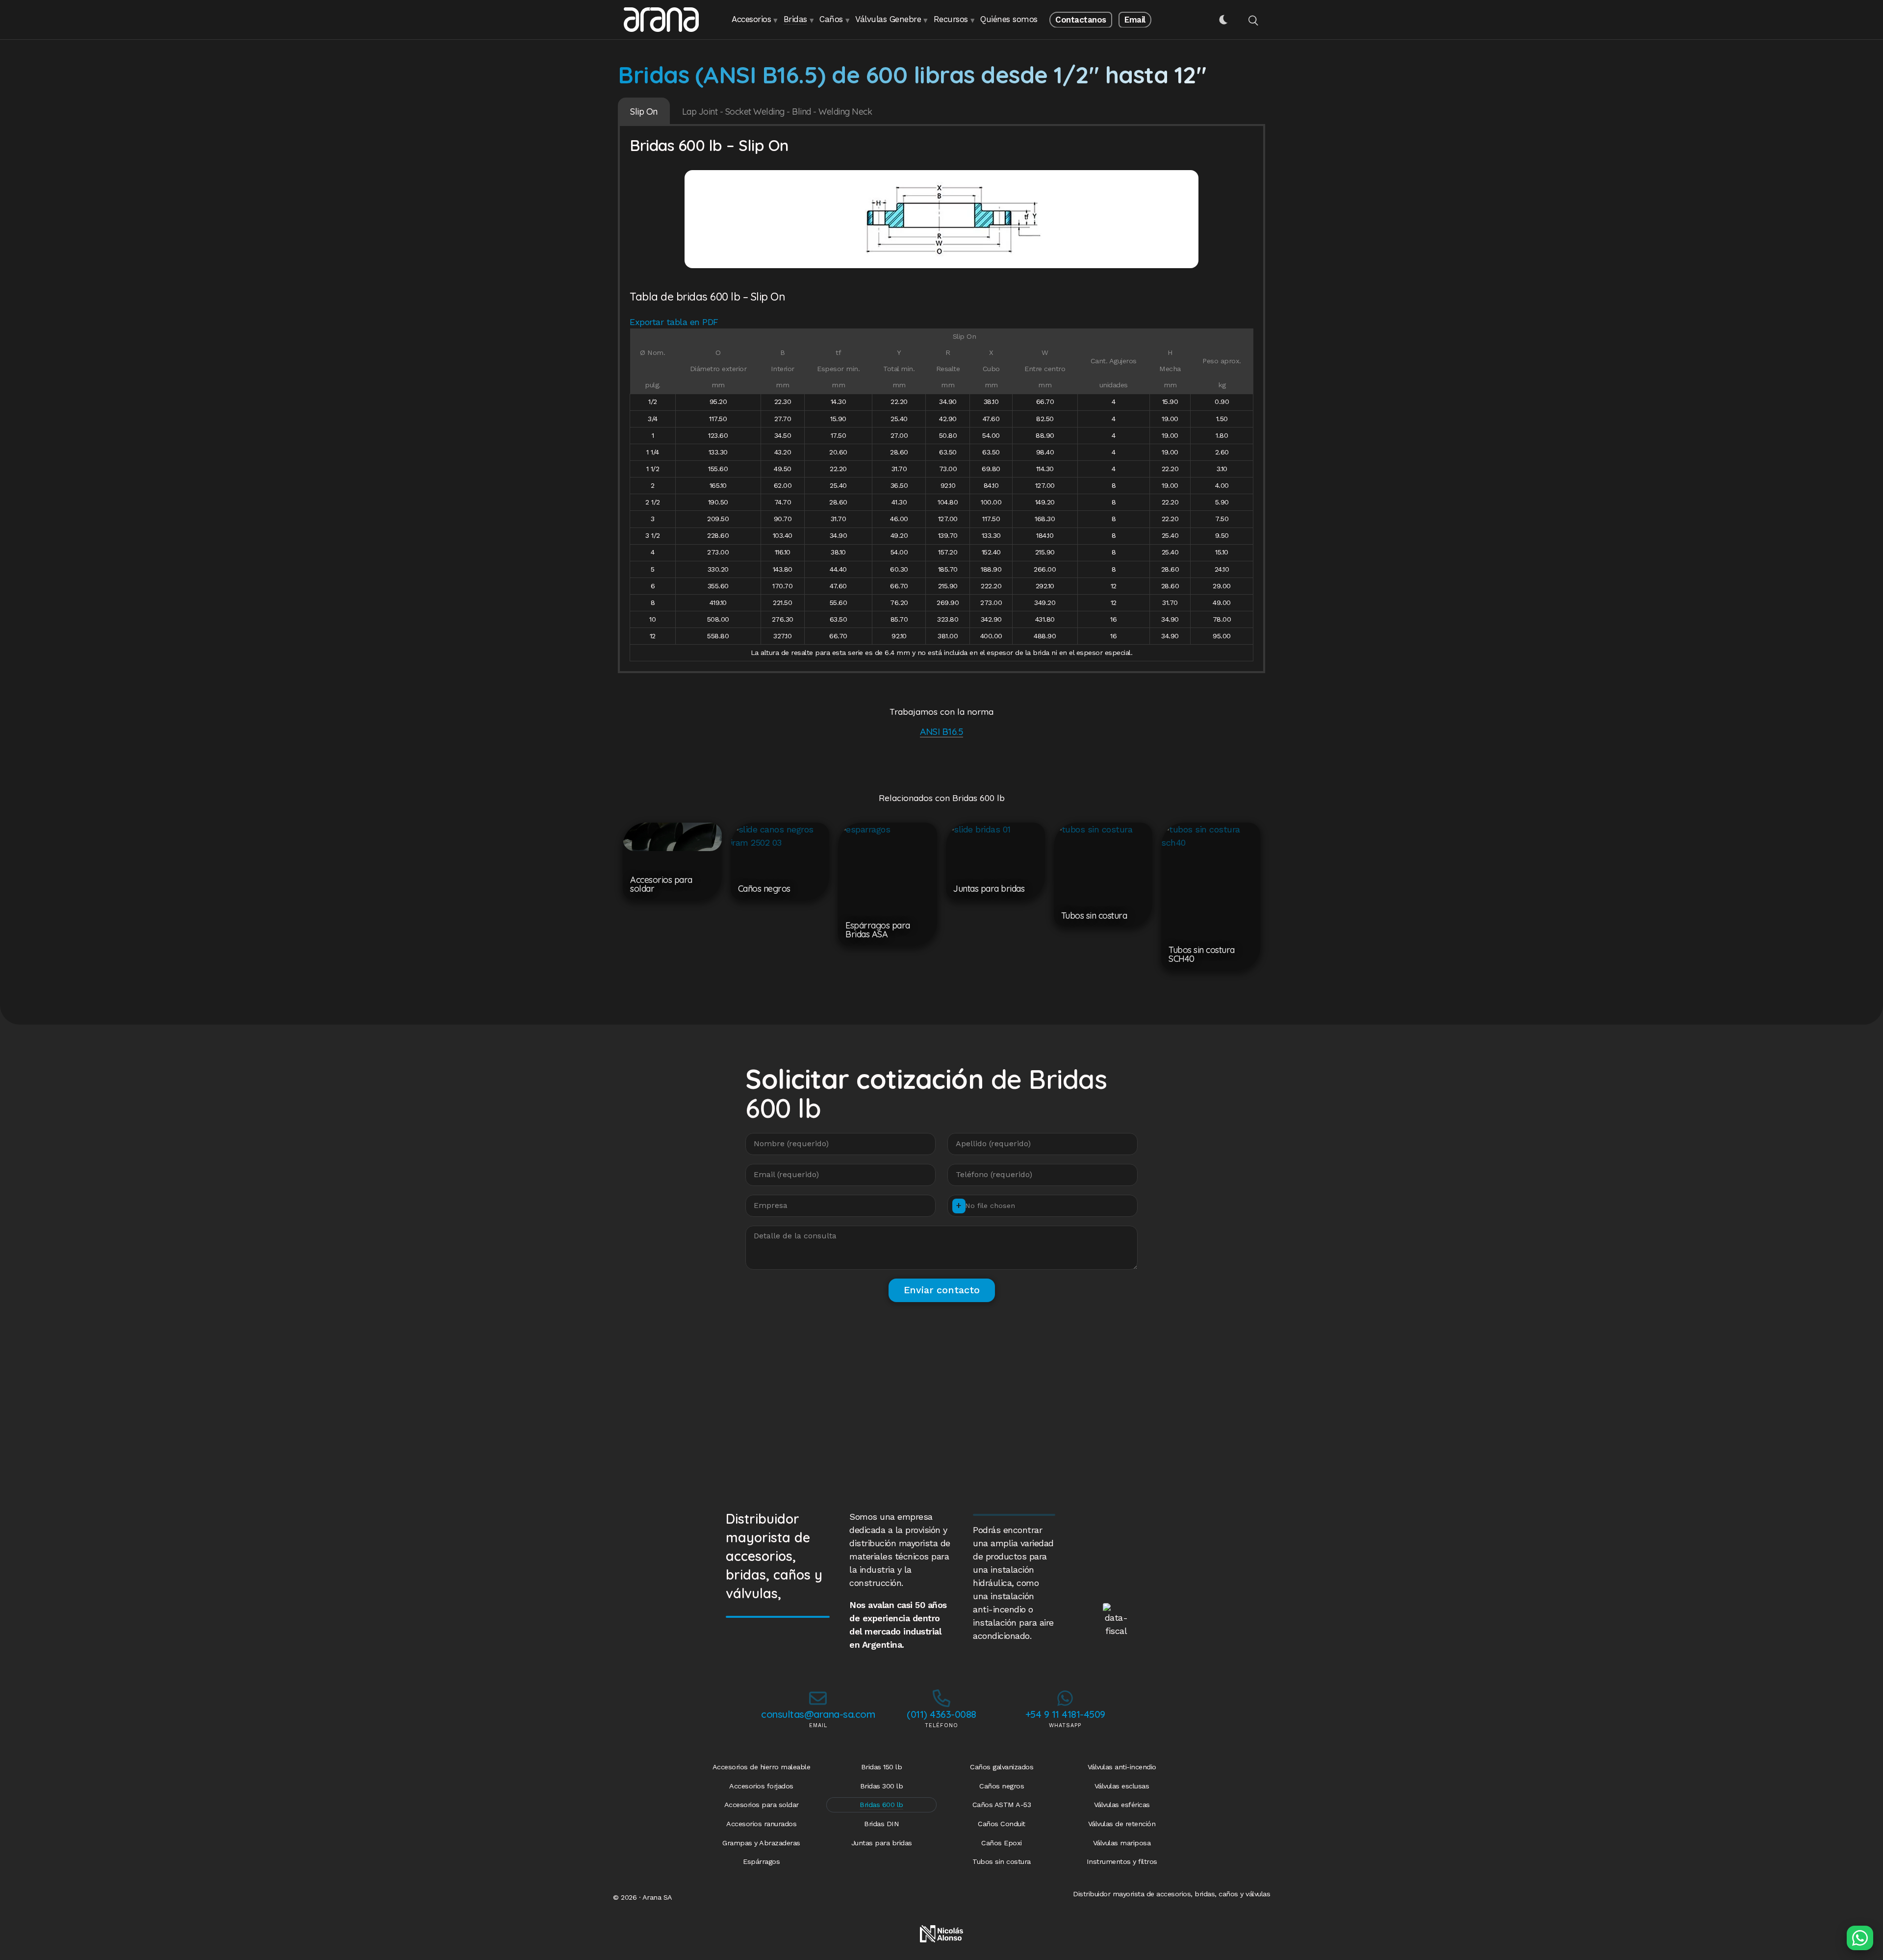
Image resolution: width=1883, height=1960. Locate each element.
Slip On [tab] (644, 112)
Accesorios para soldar (762, 1805)
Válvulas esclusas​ (1122, 1786)
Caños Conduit (1002, 1824)
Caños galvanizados (1002, 1767)
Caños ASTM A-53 (1002, 1805)
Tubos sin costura (1002, 1861)
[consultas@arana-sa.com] (818, 1698)
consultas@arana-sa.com (818, 1714)
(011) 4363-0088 (941, 1714)
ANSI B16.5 (941, 731)
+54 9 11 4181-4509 (1065, 1714)
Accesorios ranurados (761, 1824)
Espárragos (761, 1861)
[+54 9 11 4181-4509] (1065, 1698)
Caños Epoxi (1002, 1843)
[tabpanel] (941, 400)
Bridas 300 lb (882, 1786)
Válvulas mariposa (1122, 1843)
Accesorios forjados (761, 1786)
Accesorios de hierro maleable (762, 1767)
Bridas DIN (881, 1824)
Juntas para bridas (882, 1843)
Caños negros (1002, 1786)
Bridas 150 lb (882, 1767)
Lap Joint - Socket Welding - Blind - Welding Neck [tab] (777, 112)
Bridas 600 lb (881, 1805)
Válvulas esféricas (1122, 1805)
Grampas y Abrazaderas (761, 1843)
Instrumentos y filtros (1122, 1861)
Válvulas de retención (1122, 1824)
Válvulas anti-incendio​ (1122, 1767)
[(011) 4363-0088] (941, 1698)
